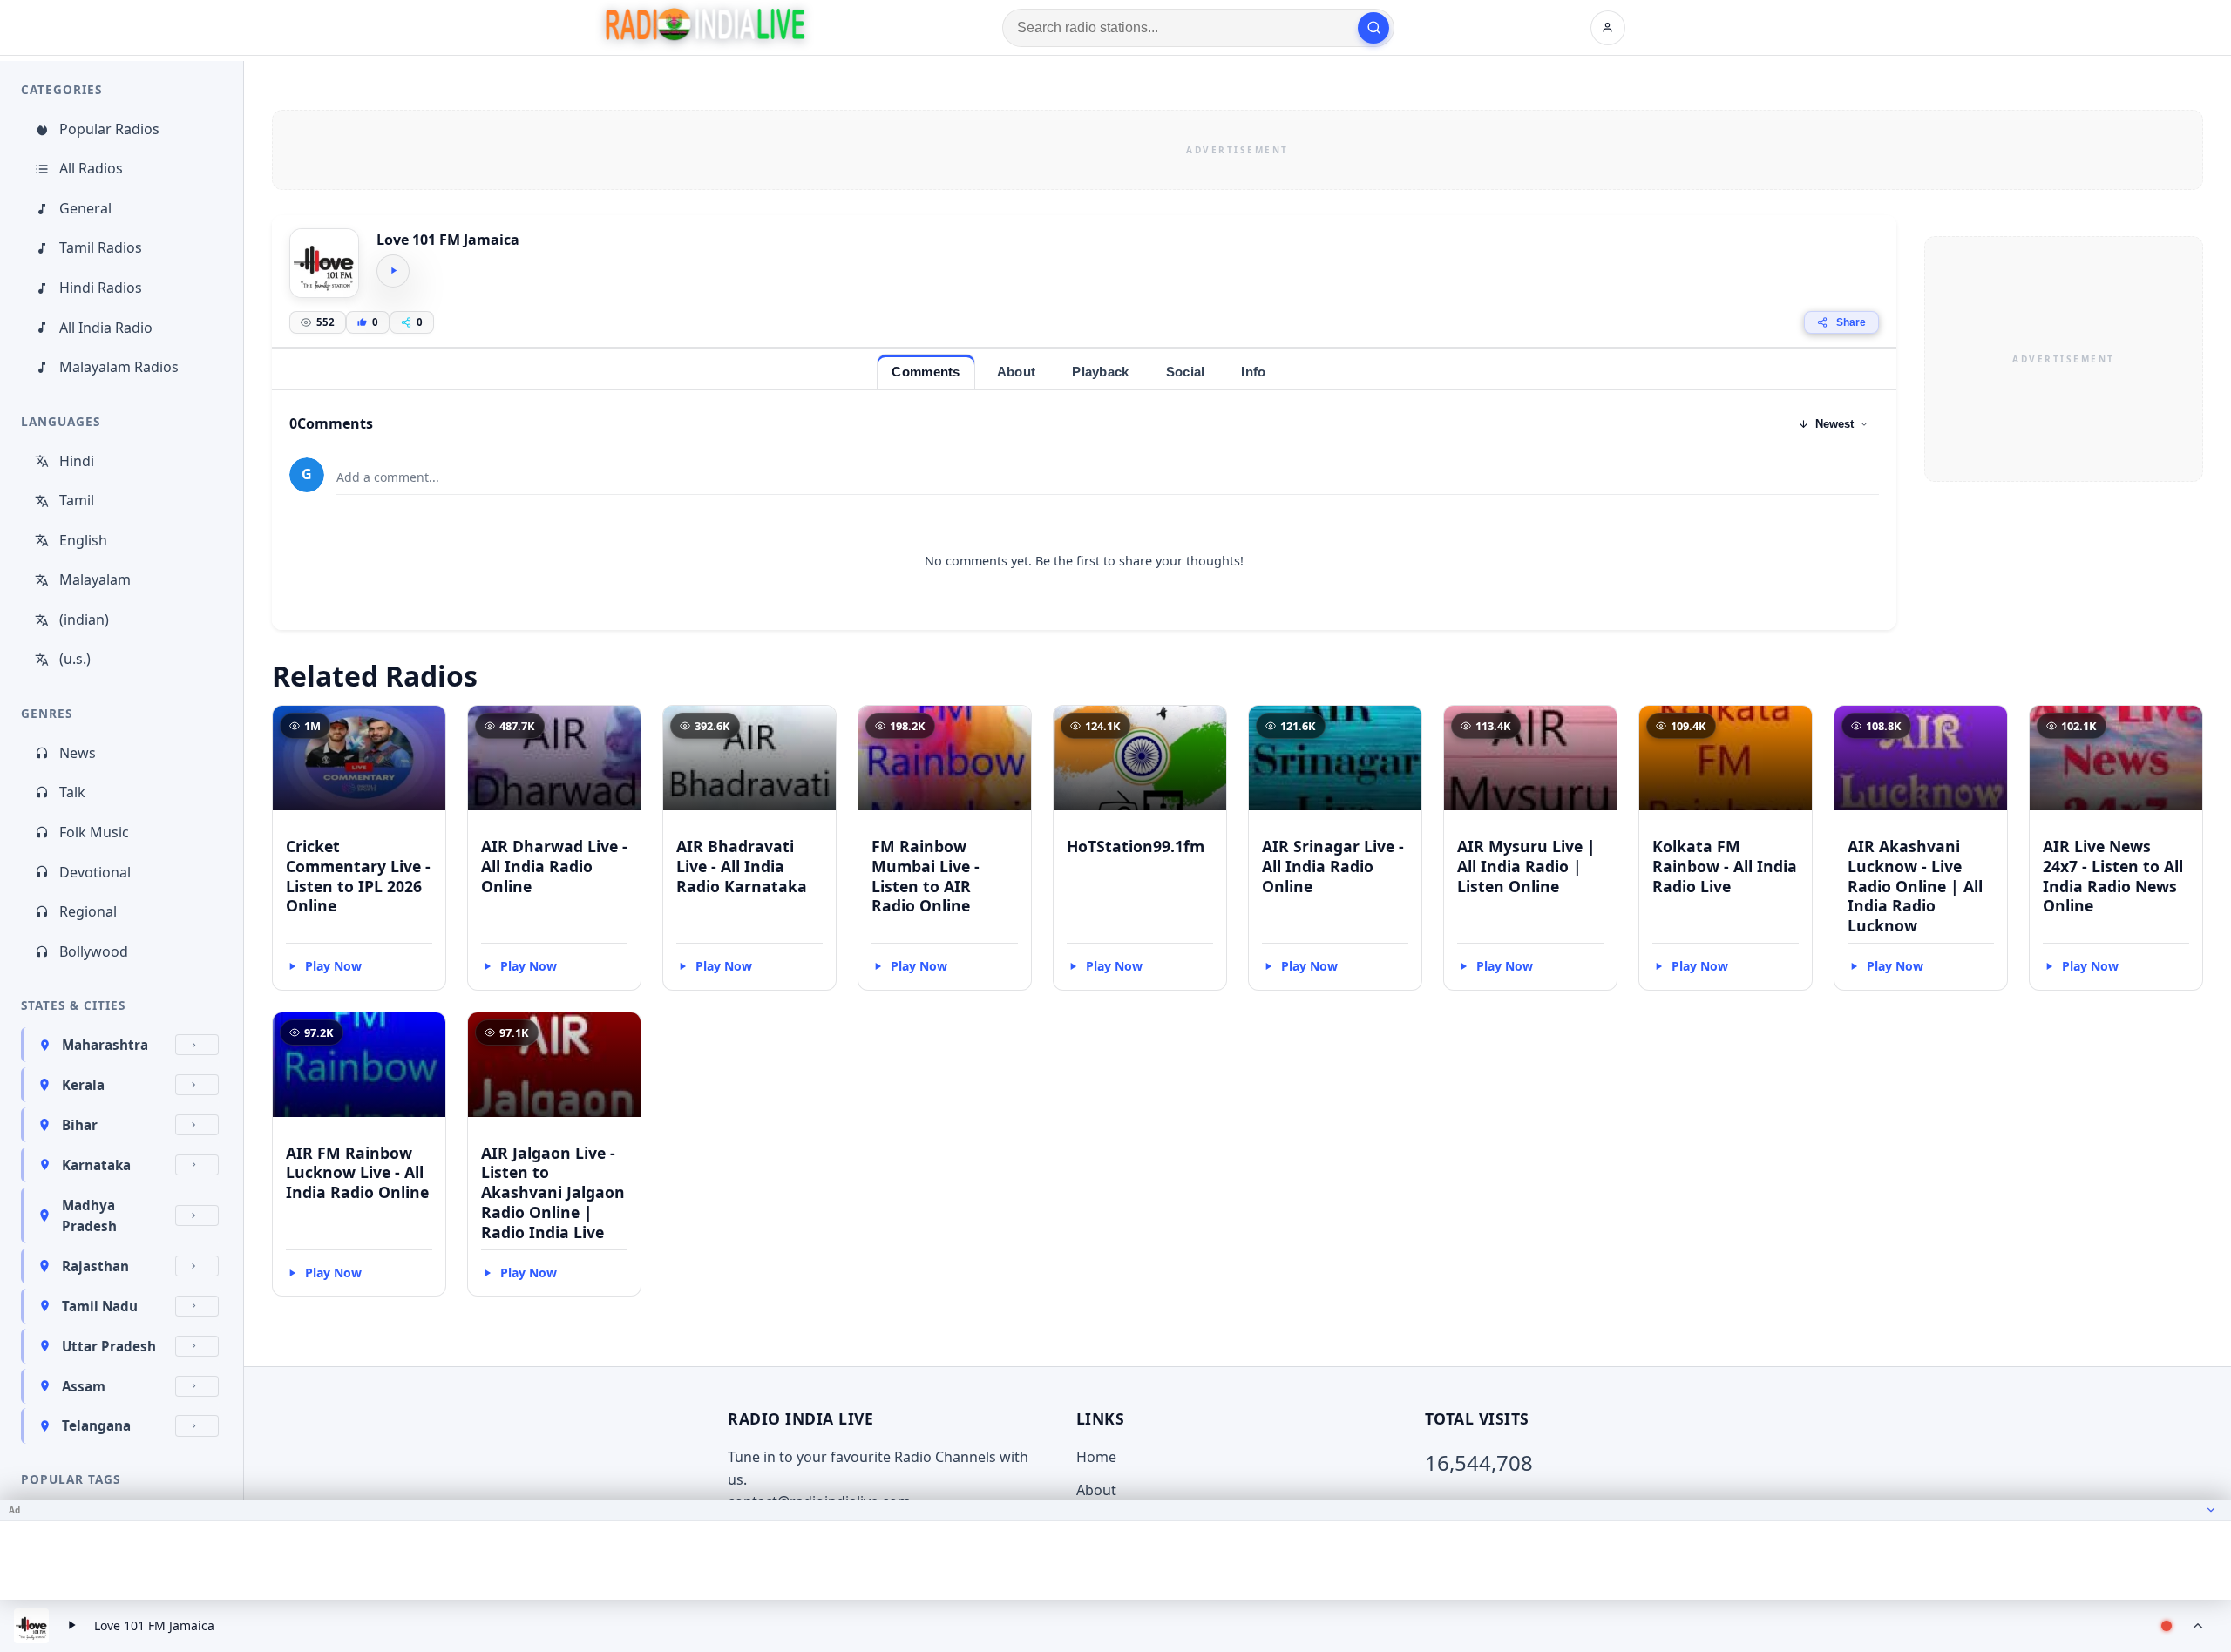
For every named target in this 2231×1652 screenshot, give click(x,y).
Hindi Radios (101, 288)
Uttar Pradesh (109, 1346)
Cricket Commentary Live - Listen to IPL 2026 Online (358, 876)
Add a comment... (388, 477)
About (1096, 1490)
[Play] (393, 271)
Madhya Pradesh (89, 1215)
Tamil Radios (101, 247)
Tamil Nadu (100, 1306)
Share (1851, 322)
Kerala (83, 1085)
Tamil (77, 500)
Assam (84, 1386)
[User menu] (1608, 28)
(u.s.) (75, 659)
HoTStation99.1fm (1136, 846)
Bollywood (94, 951)
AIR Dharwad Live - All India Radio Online (554, 866)
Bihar (80, 1125)
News (78, 753)
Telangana (96, 1425)
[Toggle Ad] (2211, 1510)
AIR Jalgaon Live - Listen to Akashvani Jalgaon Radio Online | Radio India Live (553, 1192)
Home (1096, 1457)
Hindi (77, 461)
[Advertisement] (1238, 150)
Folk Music (94, 832)
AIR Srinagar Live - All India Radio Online (1333, 866)
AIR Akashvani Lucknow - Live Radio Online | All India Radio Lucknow (1915, 886)
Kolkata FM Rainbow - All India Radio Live (1725, 866)
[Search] (1373, 28)
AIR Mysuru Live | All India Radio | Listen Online (1526, 866)
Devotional (95, 872)
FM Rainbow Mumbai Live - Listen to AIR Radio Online (926, 876)
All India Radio (106, 328)
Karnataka (96, 1165)
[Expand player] (2198, 1626)
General (85, 208)
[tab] (926, 372)
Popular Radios (109, 129)
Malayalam (95, 579)
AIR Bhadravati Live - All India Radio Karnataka (742, 866)
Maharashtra (105, 1045)
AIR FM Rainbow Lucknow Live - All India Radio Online (357, 1173)
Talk (72, 792)
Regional (88, 911)
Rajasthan (95, 1266)
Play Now (333, 966)
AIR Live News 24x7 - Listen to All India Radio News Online (2113, 876)
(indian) (84, 619)
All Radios (91, 168)
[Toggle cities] (197, 1045)
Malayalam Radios (119, 367)
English (83, 540)
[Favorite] (424, 727)
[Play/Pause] (71, 1626)
